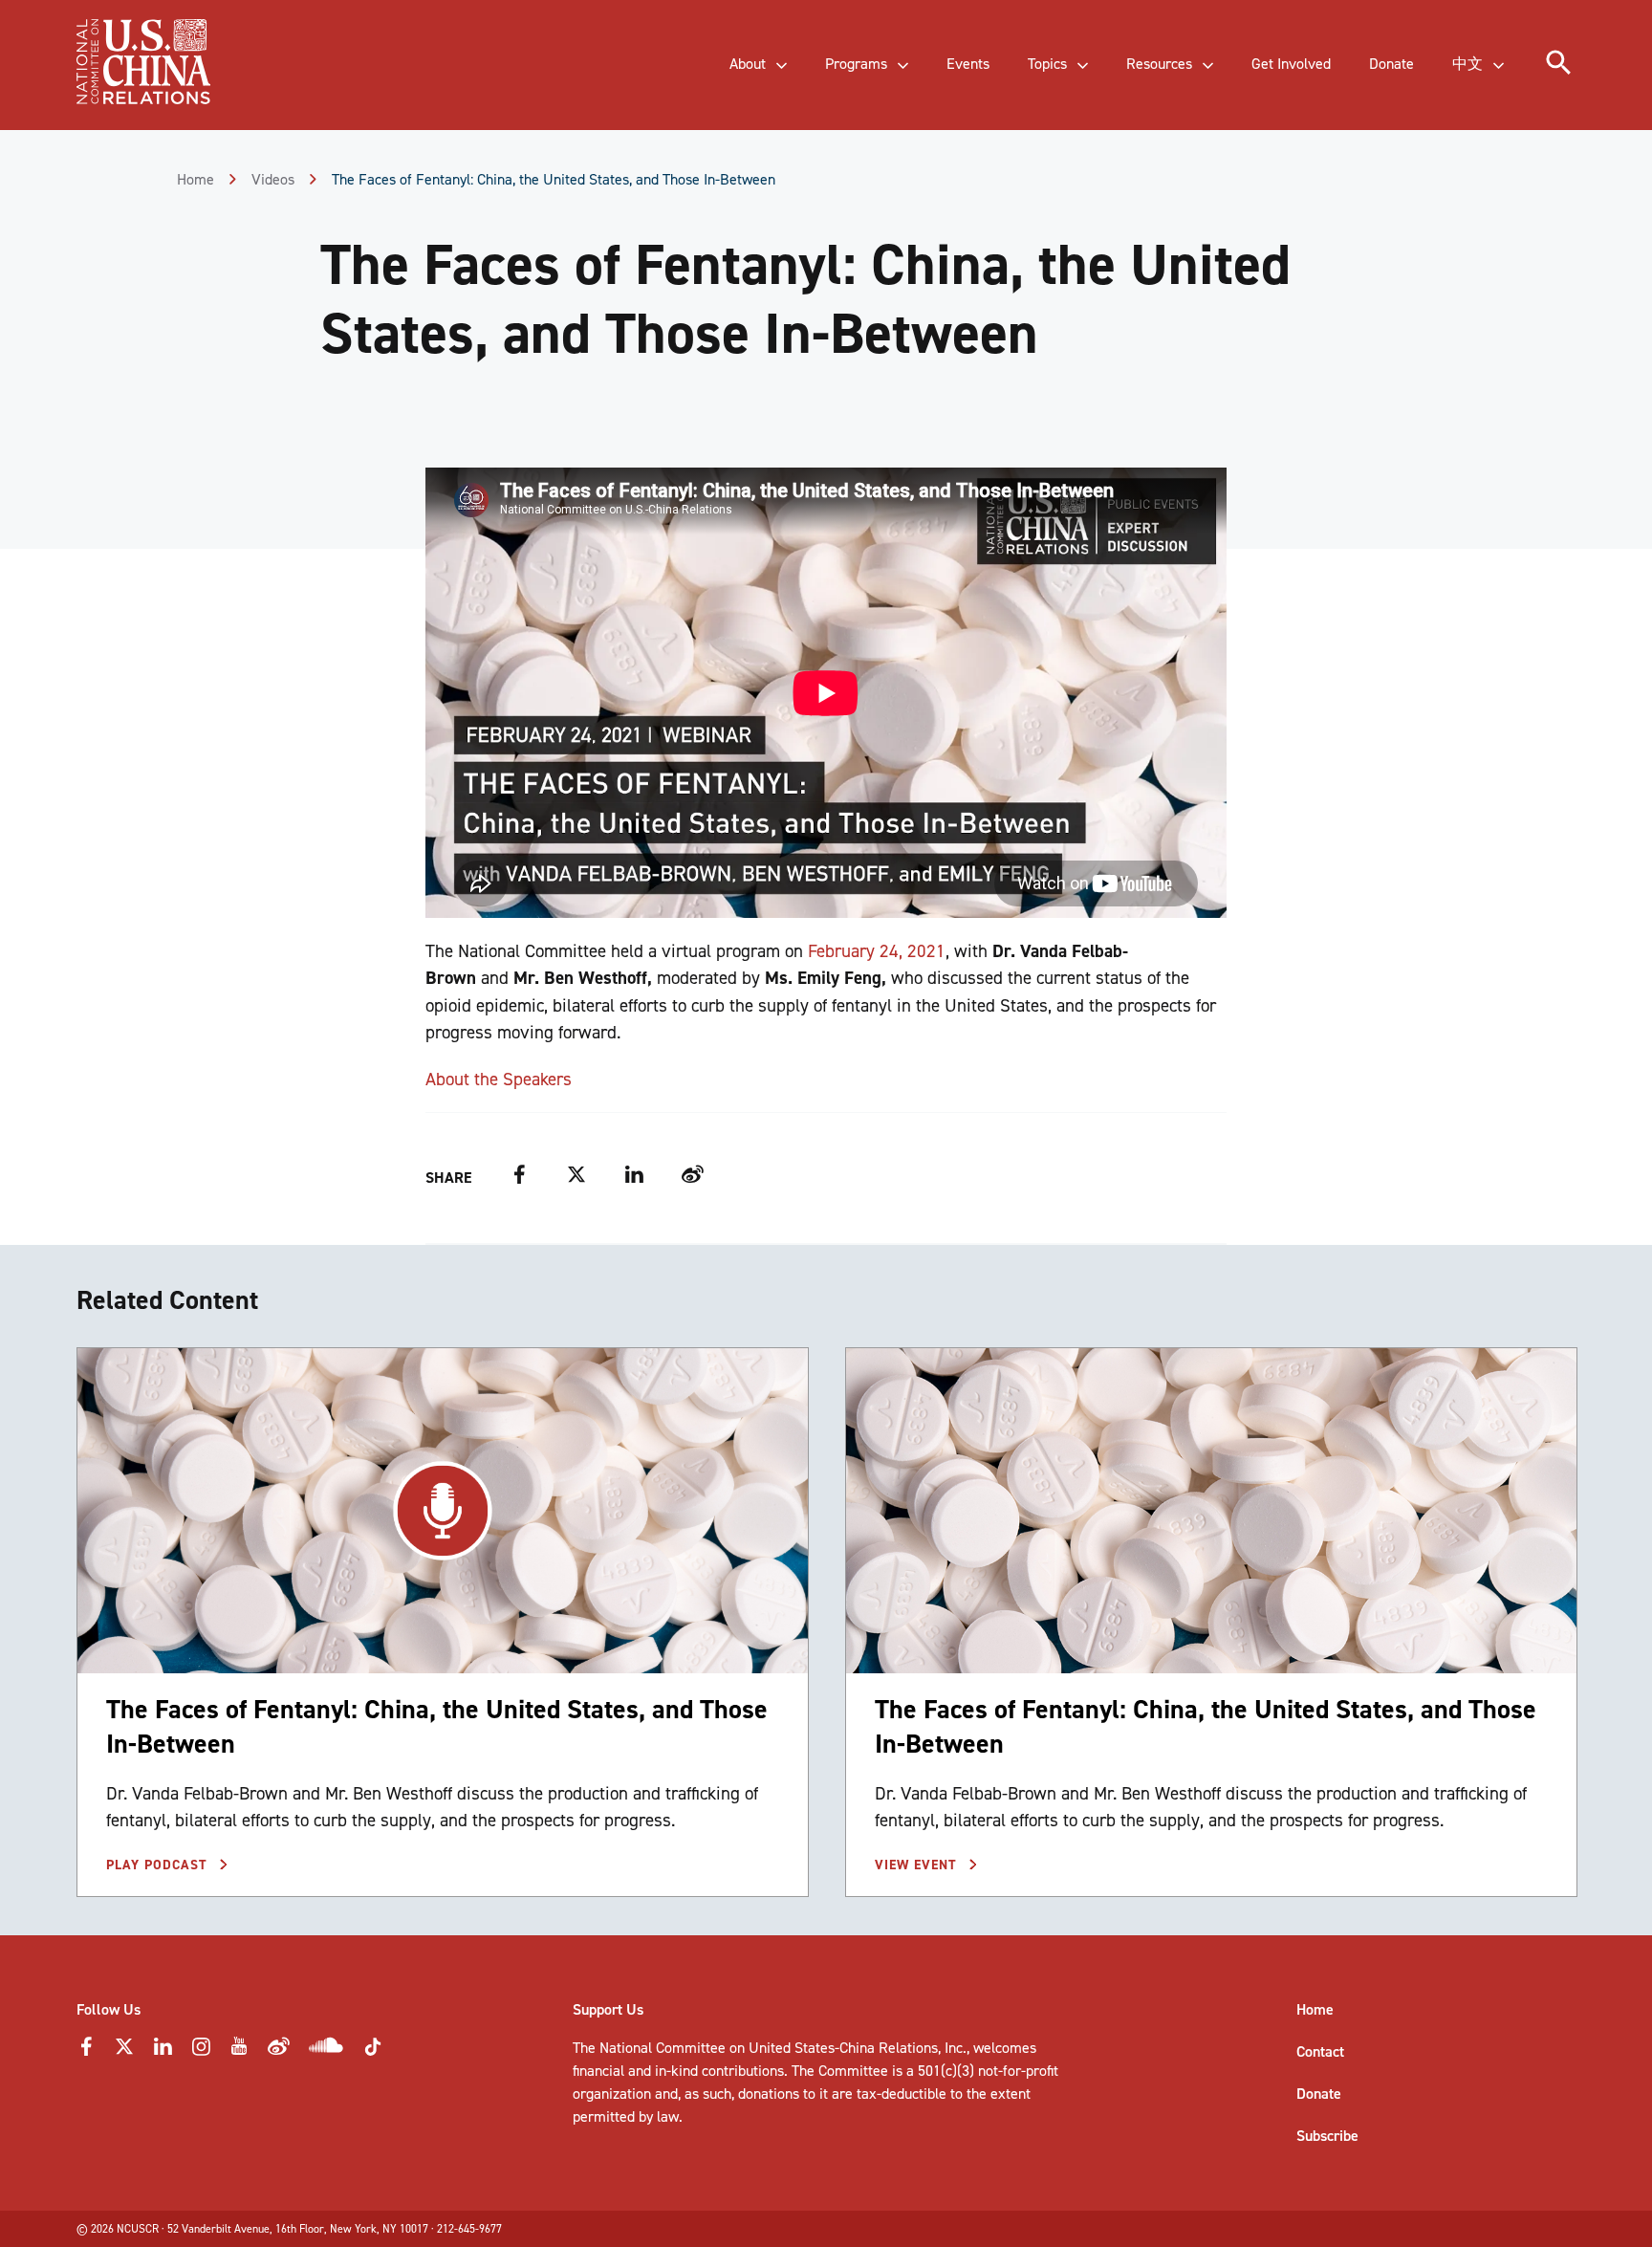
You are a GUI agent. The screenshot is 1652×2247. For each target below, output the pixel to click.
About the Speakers (499, 1079)
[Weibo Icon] (279, 2051)
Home (196, 179)
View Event (918, 1865)
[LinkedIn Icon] (163, 2051)
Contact (1320, 2051)
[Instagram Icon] (201, 2051)
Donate (1319, 2094)
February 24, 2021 (877, 951)
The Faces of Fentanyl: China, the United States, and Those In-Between (437, 1726)
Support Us (608, 2009)
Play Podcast (159, 1865)
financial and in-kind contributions (678, 2071)
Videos (273, 179)
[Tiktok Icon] (373, 2052)
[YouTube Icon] (239, 2051)
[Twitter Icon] (124, 2051)
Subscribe (1327, 2136)
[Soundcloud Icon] (326, 2049)
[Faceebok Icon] (86, 2051)
